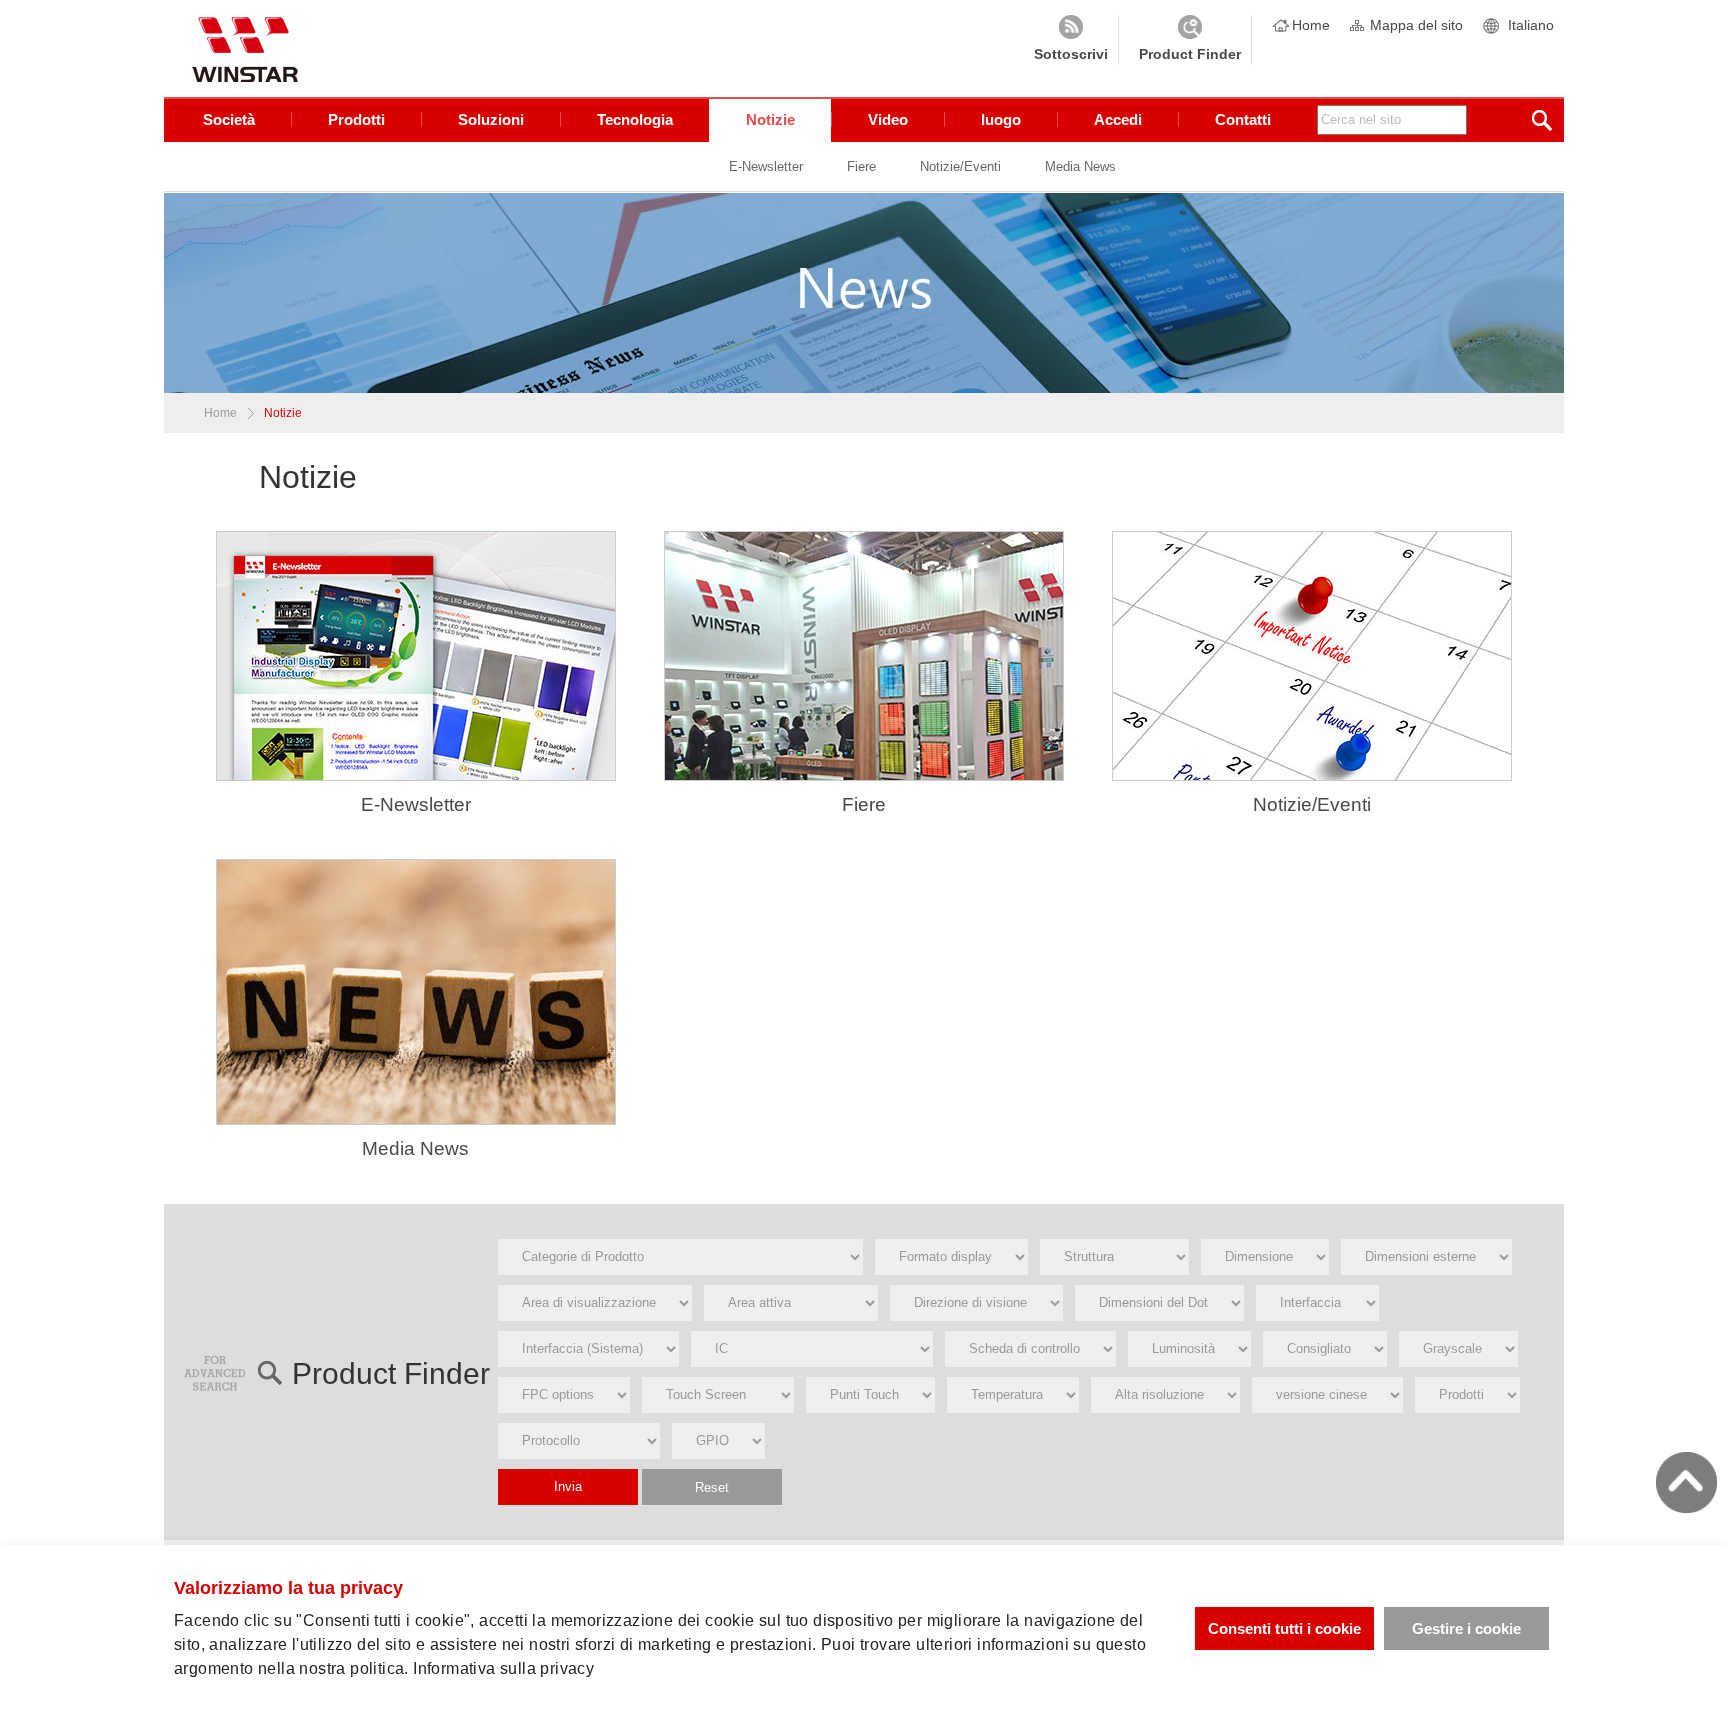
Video (888, 119)
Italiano (1531, 25)
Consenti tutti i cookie (1284, 1628)
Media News (1080, 166)
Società (229, 119)
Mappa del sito (1416, 25)
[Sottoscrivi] (1071, 40)
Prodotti (356, 119)
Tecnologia (635, 119)
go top (1686, 1482)
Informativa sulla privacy (503, 1668)
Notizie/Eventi (960, 166)
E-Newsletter (766, 166)
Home (1311, 25)
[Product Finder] (1190, 40)
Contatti (1243, 119)
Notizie (770, 119)
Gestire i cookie (1466, 1628)
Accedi (1118, 119)
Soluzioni (491, 119)
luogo (1001, 119)
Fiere (861, 166)
